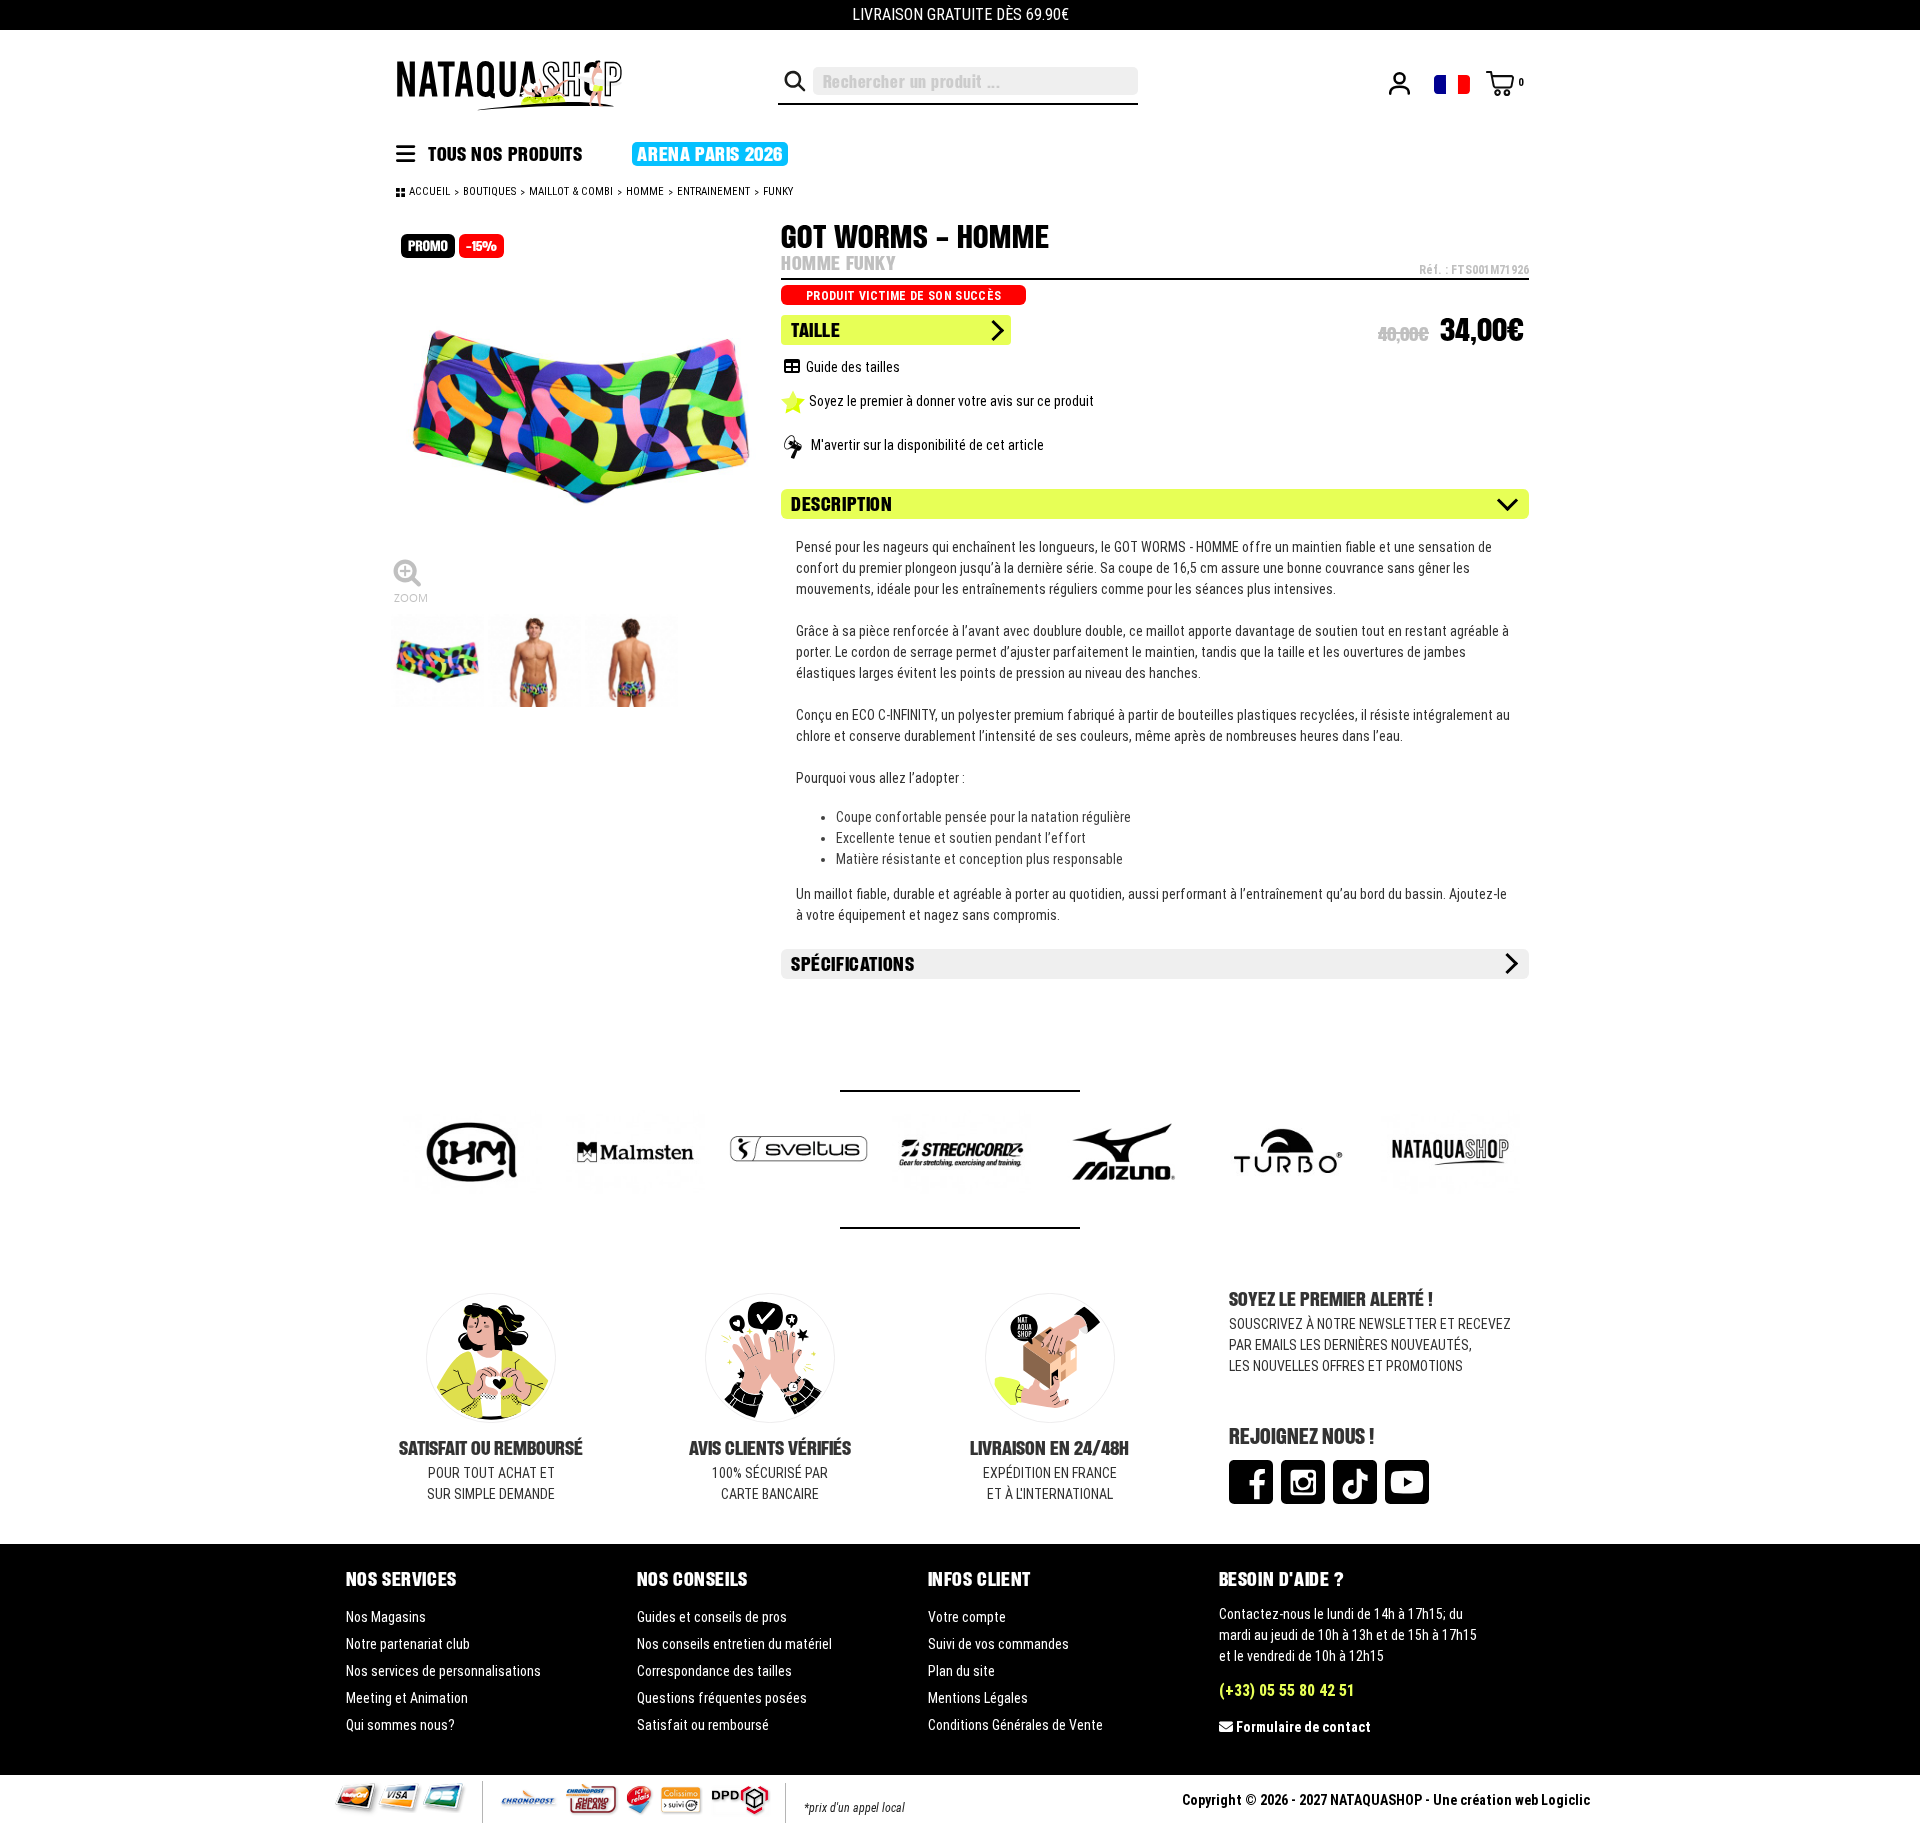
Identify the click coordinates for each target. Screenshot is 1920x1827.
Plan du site (961, 1671)
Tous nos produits (503, 154)
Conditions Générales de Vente (1015, 1725)
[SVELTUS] (798, 1155)
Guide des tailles (850, 367)
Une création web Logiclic (1511, 1800)
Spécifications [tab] (852, 964)
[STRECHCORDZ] (961, 1155)
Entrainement (713, 191)
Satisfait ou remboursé (703, 1725)
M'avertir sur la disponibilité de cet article (927, 445)
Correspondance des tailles (714, 1671)
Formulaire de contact (1303, 1727)
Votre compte (967, 1617)
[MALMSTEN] (635, 1155)
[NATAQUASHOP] (1450, 1155)
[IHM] (472, 1155)
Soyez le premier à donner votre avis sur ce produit (951, 401)
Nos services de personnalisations (443, 1671)
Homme (645, 191)
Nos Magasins (386, 1617)
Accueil (429, 191)
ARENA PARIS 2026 (710, 154)
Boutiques (489, 191)
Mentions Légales (978, 1698)
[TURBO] (1287, 1155)
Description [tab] (842, 504)
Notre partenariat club (408, 1644)
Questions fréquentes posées (722, 1698)
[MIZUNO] (1124, 1155)
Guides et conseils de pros (712, 1617)
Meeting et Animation (407, 1698)
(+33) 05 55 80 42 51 (1287, 1690)
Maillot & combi (571, 191)
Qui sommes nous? (400, 1725)
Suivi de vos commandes (998, 1644)
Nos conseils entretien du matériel (734, 1644)
